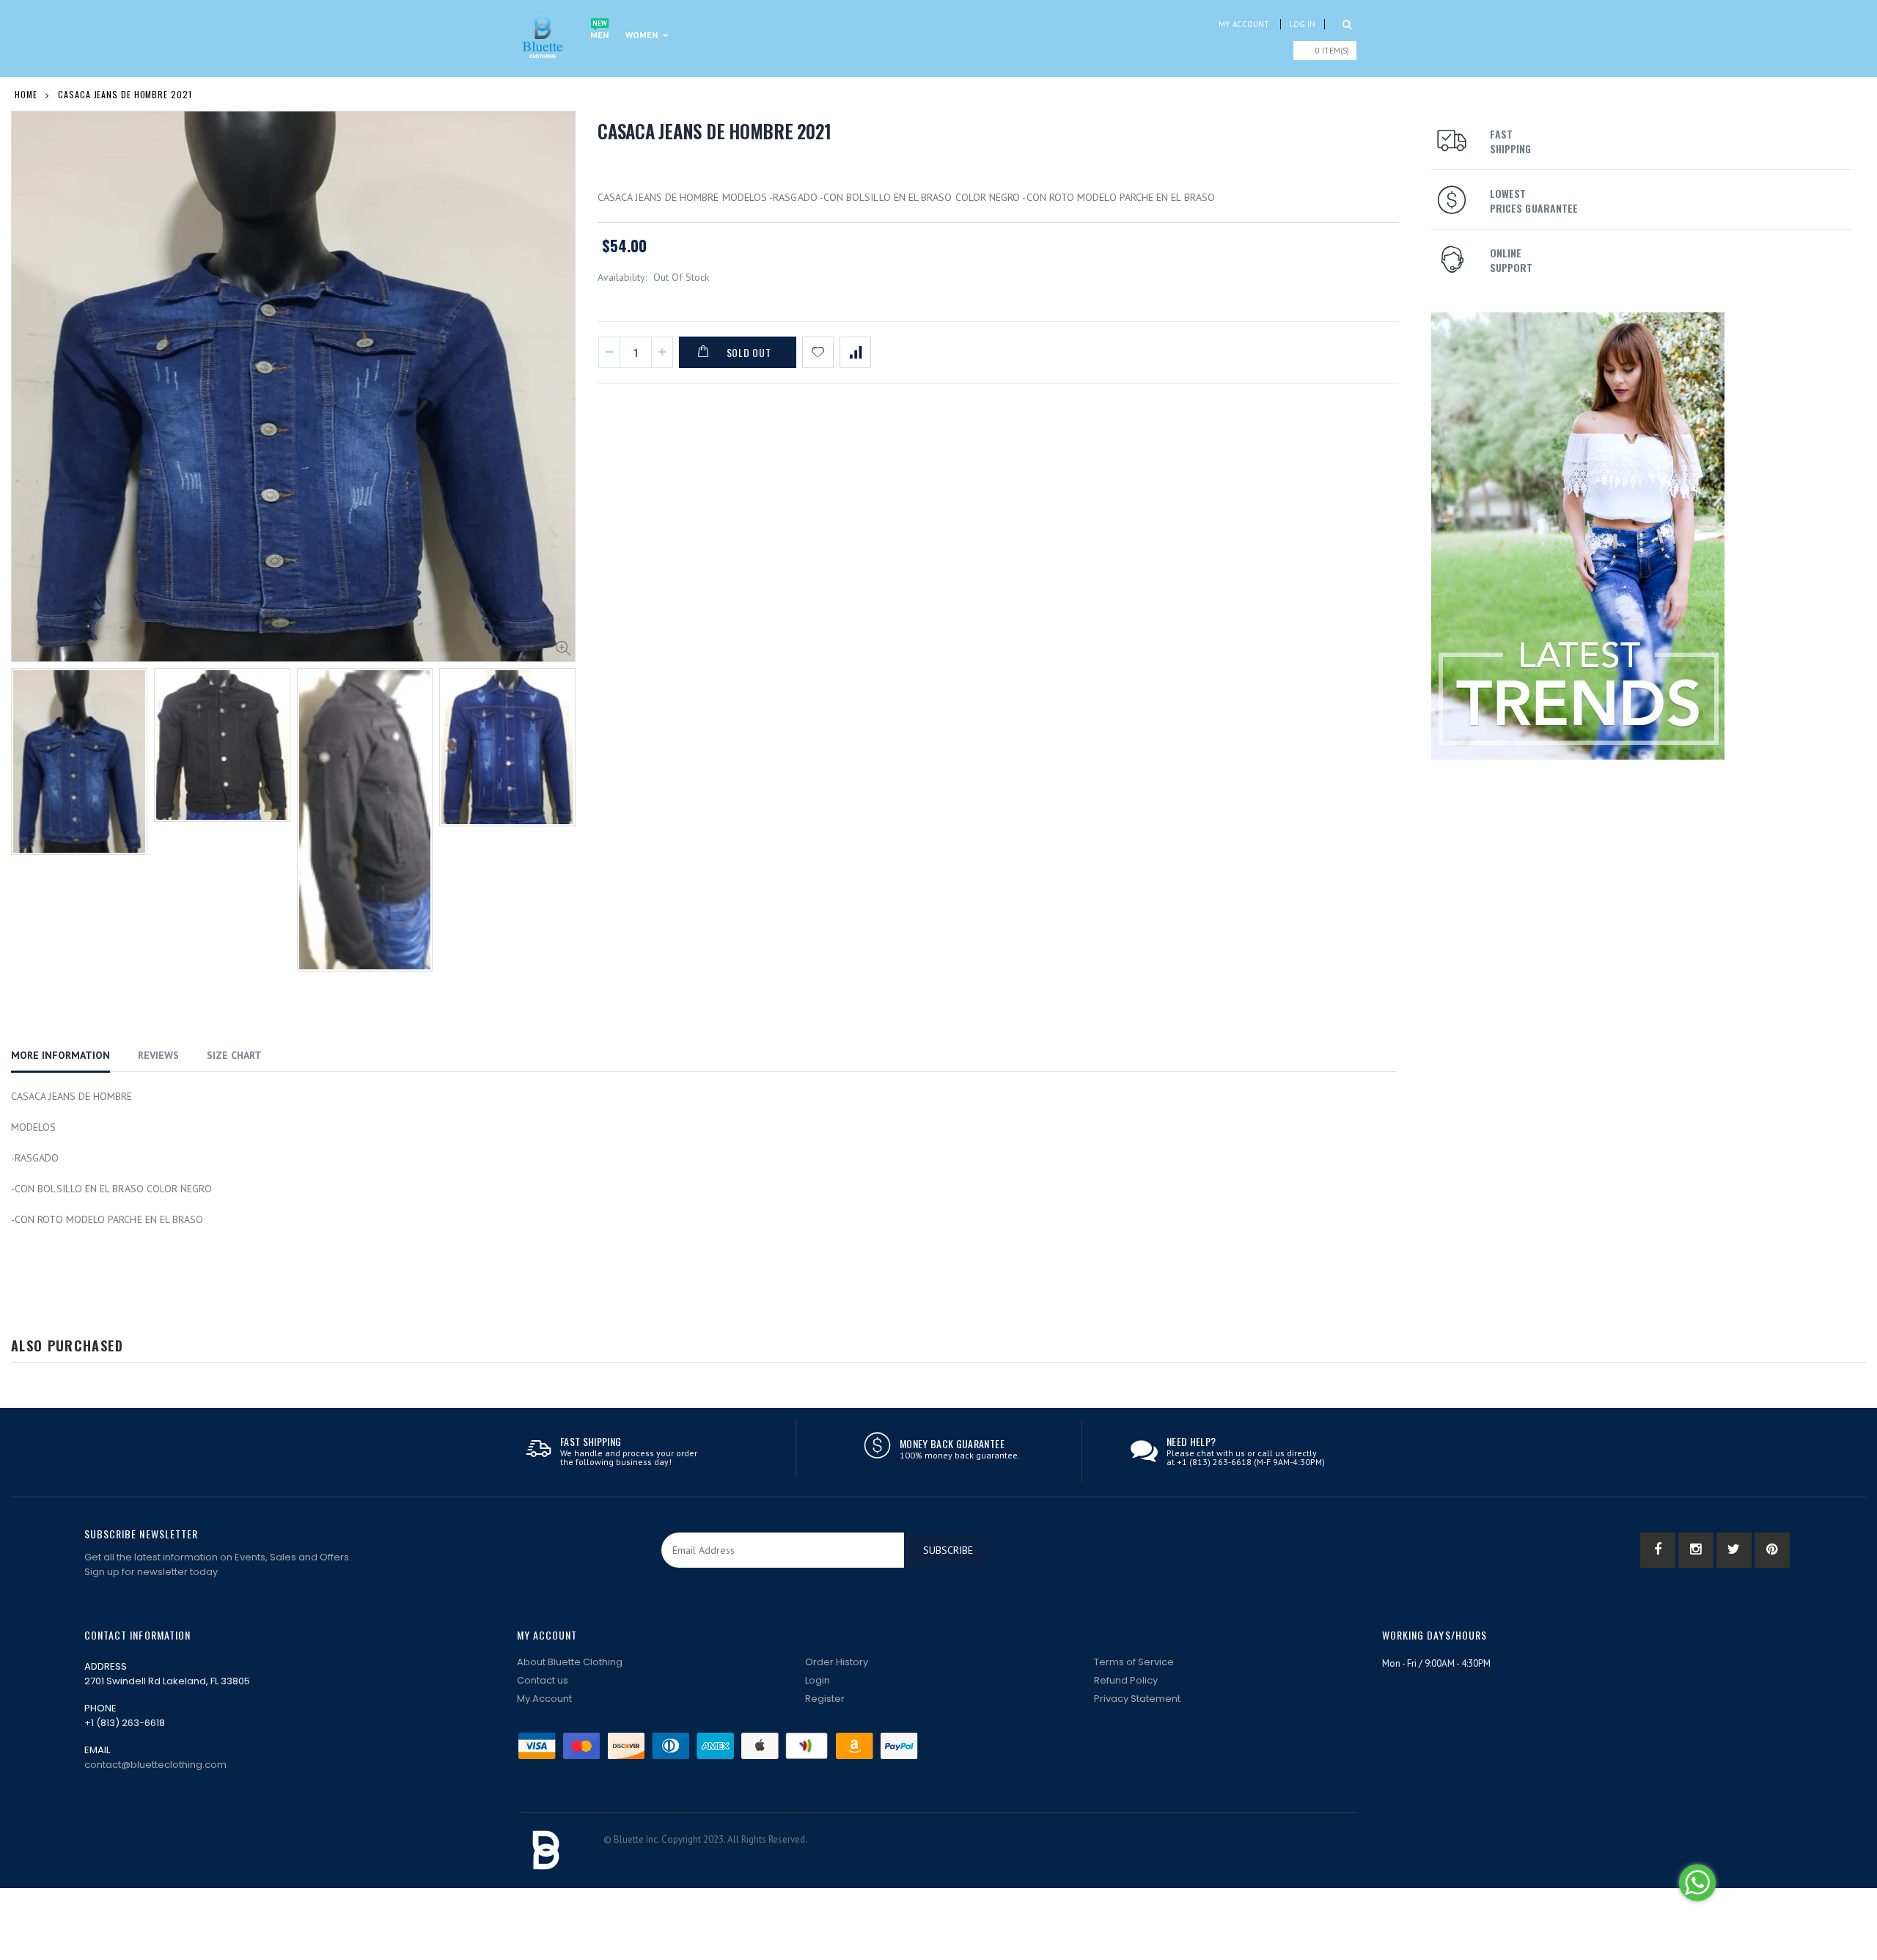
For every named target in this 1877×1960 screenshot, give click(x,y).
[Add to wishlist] (818, 352)
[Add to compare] (855, 352)
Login (818, 1680)
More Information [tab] (60, 1055)
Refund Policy (1126, 1680)
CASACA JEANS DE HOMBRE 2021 (714, 131)
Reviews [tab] (158, 1055)
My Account (1244, 24)
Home (26, 94)
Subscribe (948, 1550)
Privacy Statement (1137, 1699)
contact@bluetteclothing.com (155, 1765)
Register (825, 1699)
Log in (1303, 24)
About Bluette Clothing (570, 1662)
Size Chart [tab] (234, 1055)
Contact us (543, 1680)
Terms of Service (1134, 1662)
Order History (837, 1662)
